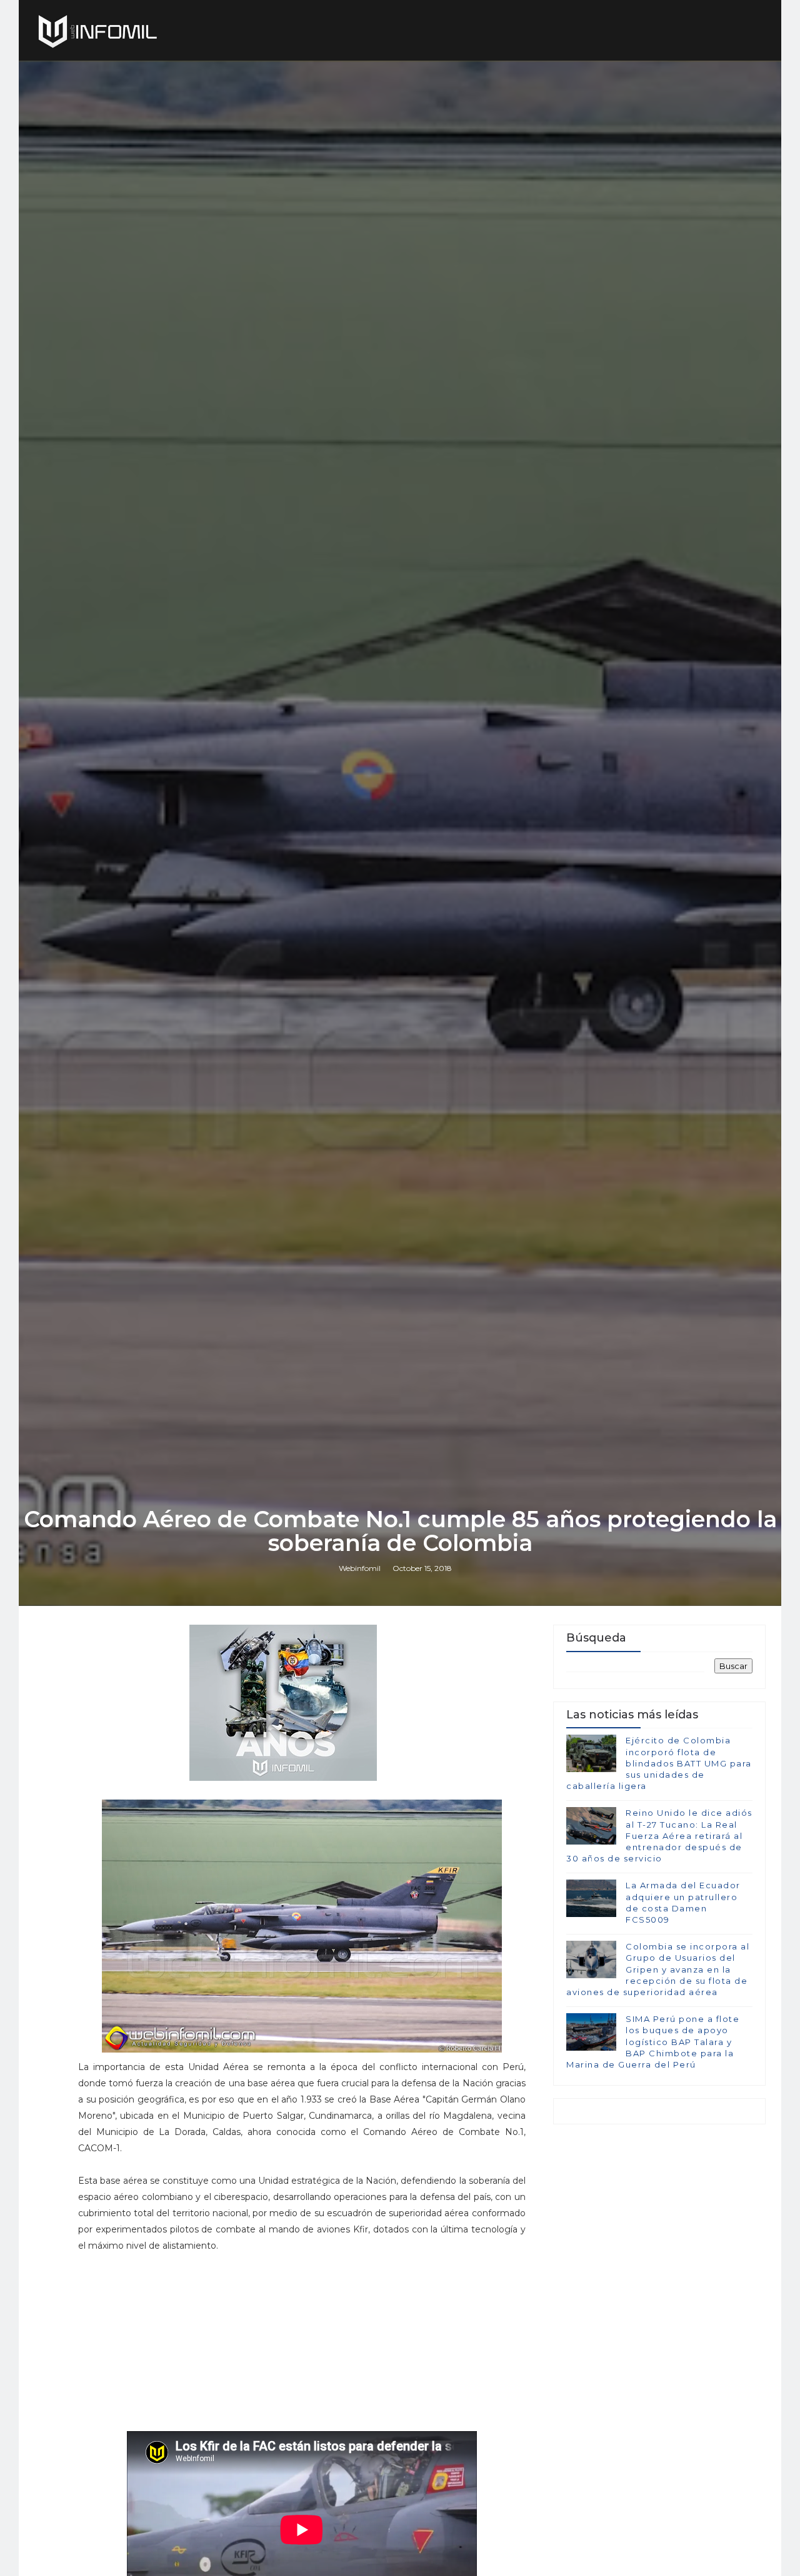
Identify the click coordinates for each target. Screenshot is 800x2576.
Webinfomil (360, 1568)
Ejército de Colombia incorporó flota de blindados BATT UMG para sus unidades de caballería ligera (659, 1763)
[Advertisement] (302, 2348)
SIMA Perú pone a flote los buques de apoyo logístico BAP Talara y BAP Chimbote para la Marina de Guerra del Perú (653, 2042)
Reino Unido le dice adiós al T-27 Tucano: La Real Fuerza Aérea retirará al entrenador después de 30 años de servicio (659, 1835)
